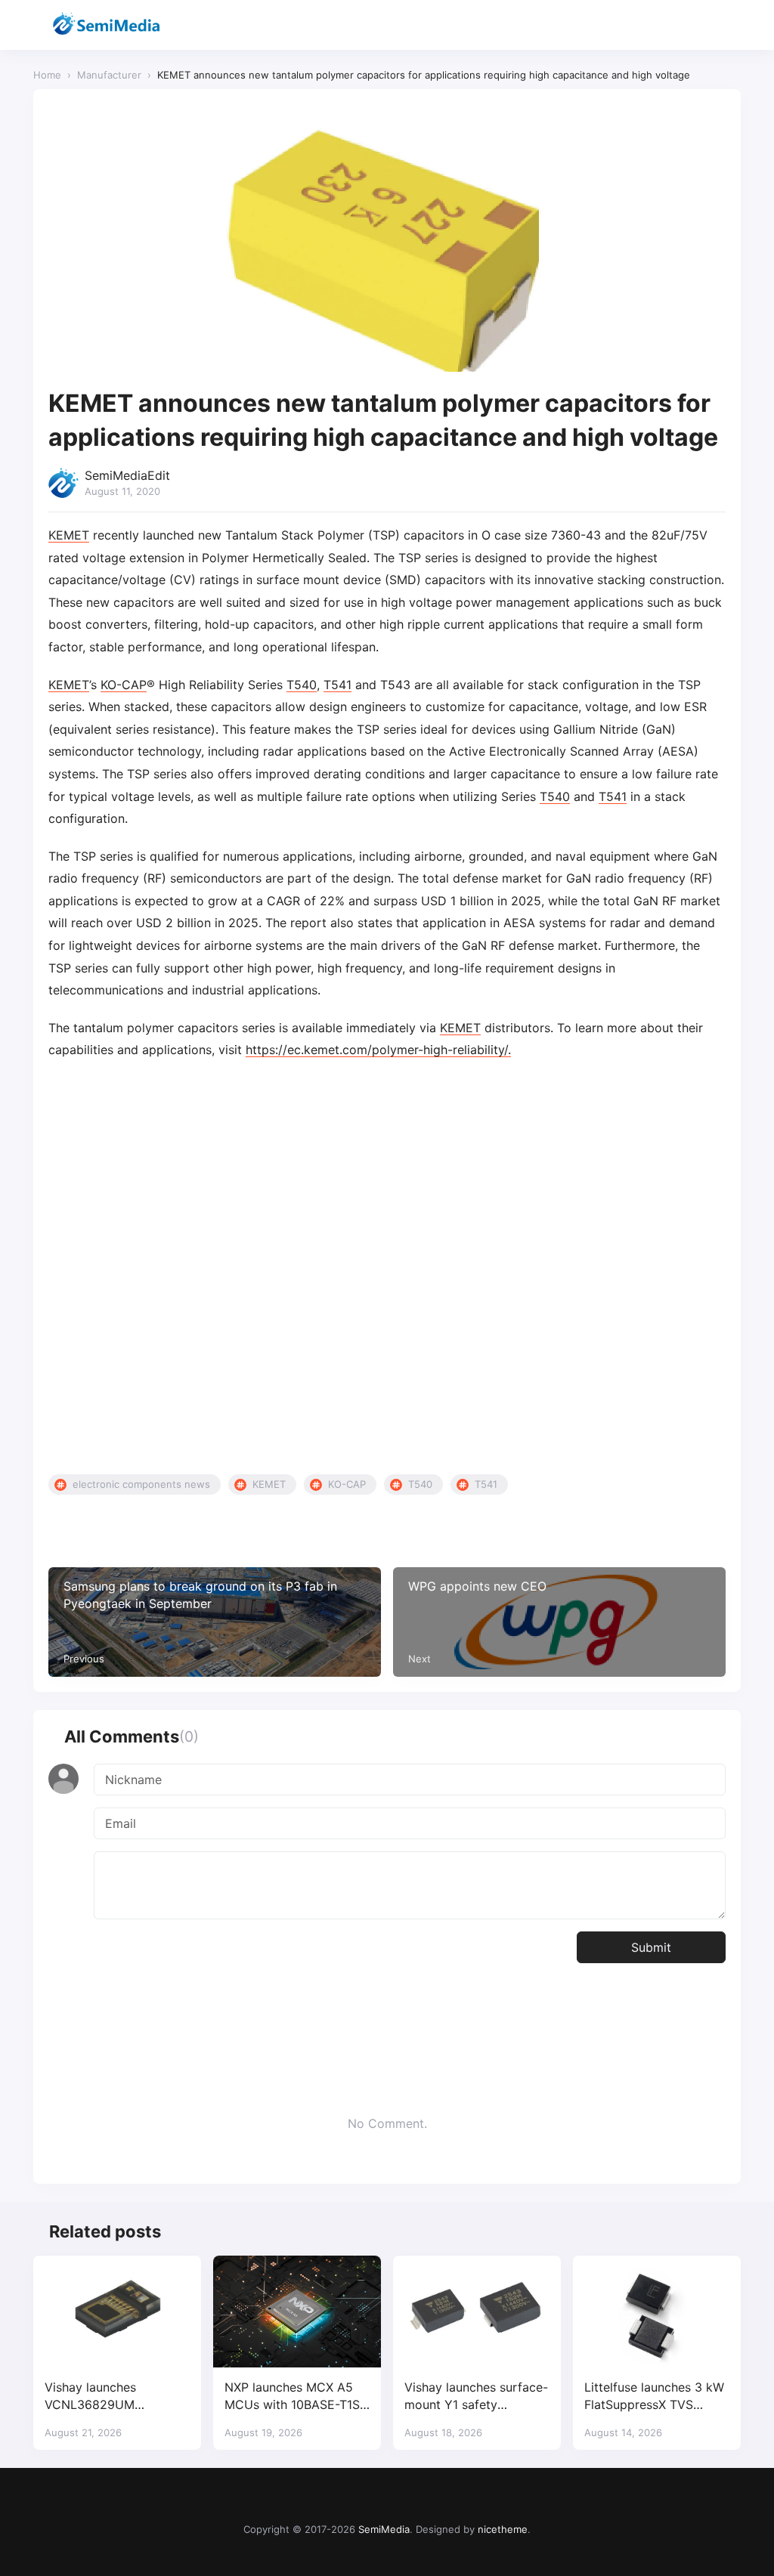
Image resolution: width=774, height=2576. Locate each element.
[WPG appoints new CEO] (559, 1622)
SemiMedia (384, 2529)
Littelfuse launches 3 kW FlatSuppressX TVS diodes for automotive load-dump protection (654, 2397)
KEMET (69, 535)
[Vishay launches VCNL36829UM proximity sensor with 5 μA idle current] (117, 2312)
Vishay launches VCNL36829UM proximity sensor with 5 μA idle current (112, 2397)
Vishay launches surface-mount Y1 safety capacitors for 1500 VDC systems (476, 2397)
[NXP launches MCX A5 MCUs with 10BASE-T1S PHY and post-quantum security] (297, 2312)
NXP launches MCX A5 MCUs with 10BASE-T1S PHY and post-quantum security (292, 2397)
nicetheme (503, 2529)
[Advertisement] (387, 1287)
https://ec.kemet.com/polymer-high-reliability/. (378, 1050)
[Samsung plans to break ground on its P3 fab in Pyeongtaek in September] (215, 1622)
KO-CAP (124, 685)
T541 (337, 685)
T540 (302, 685)
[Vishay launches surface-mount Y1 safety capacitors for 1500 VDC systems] (477, 2312)
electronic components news (141, 1484)
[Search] (689, 25)
